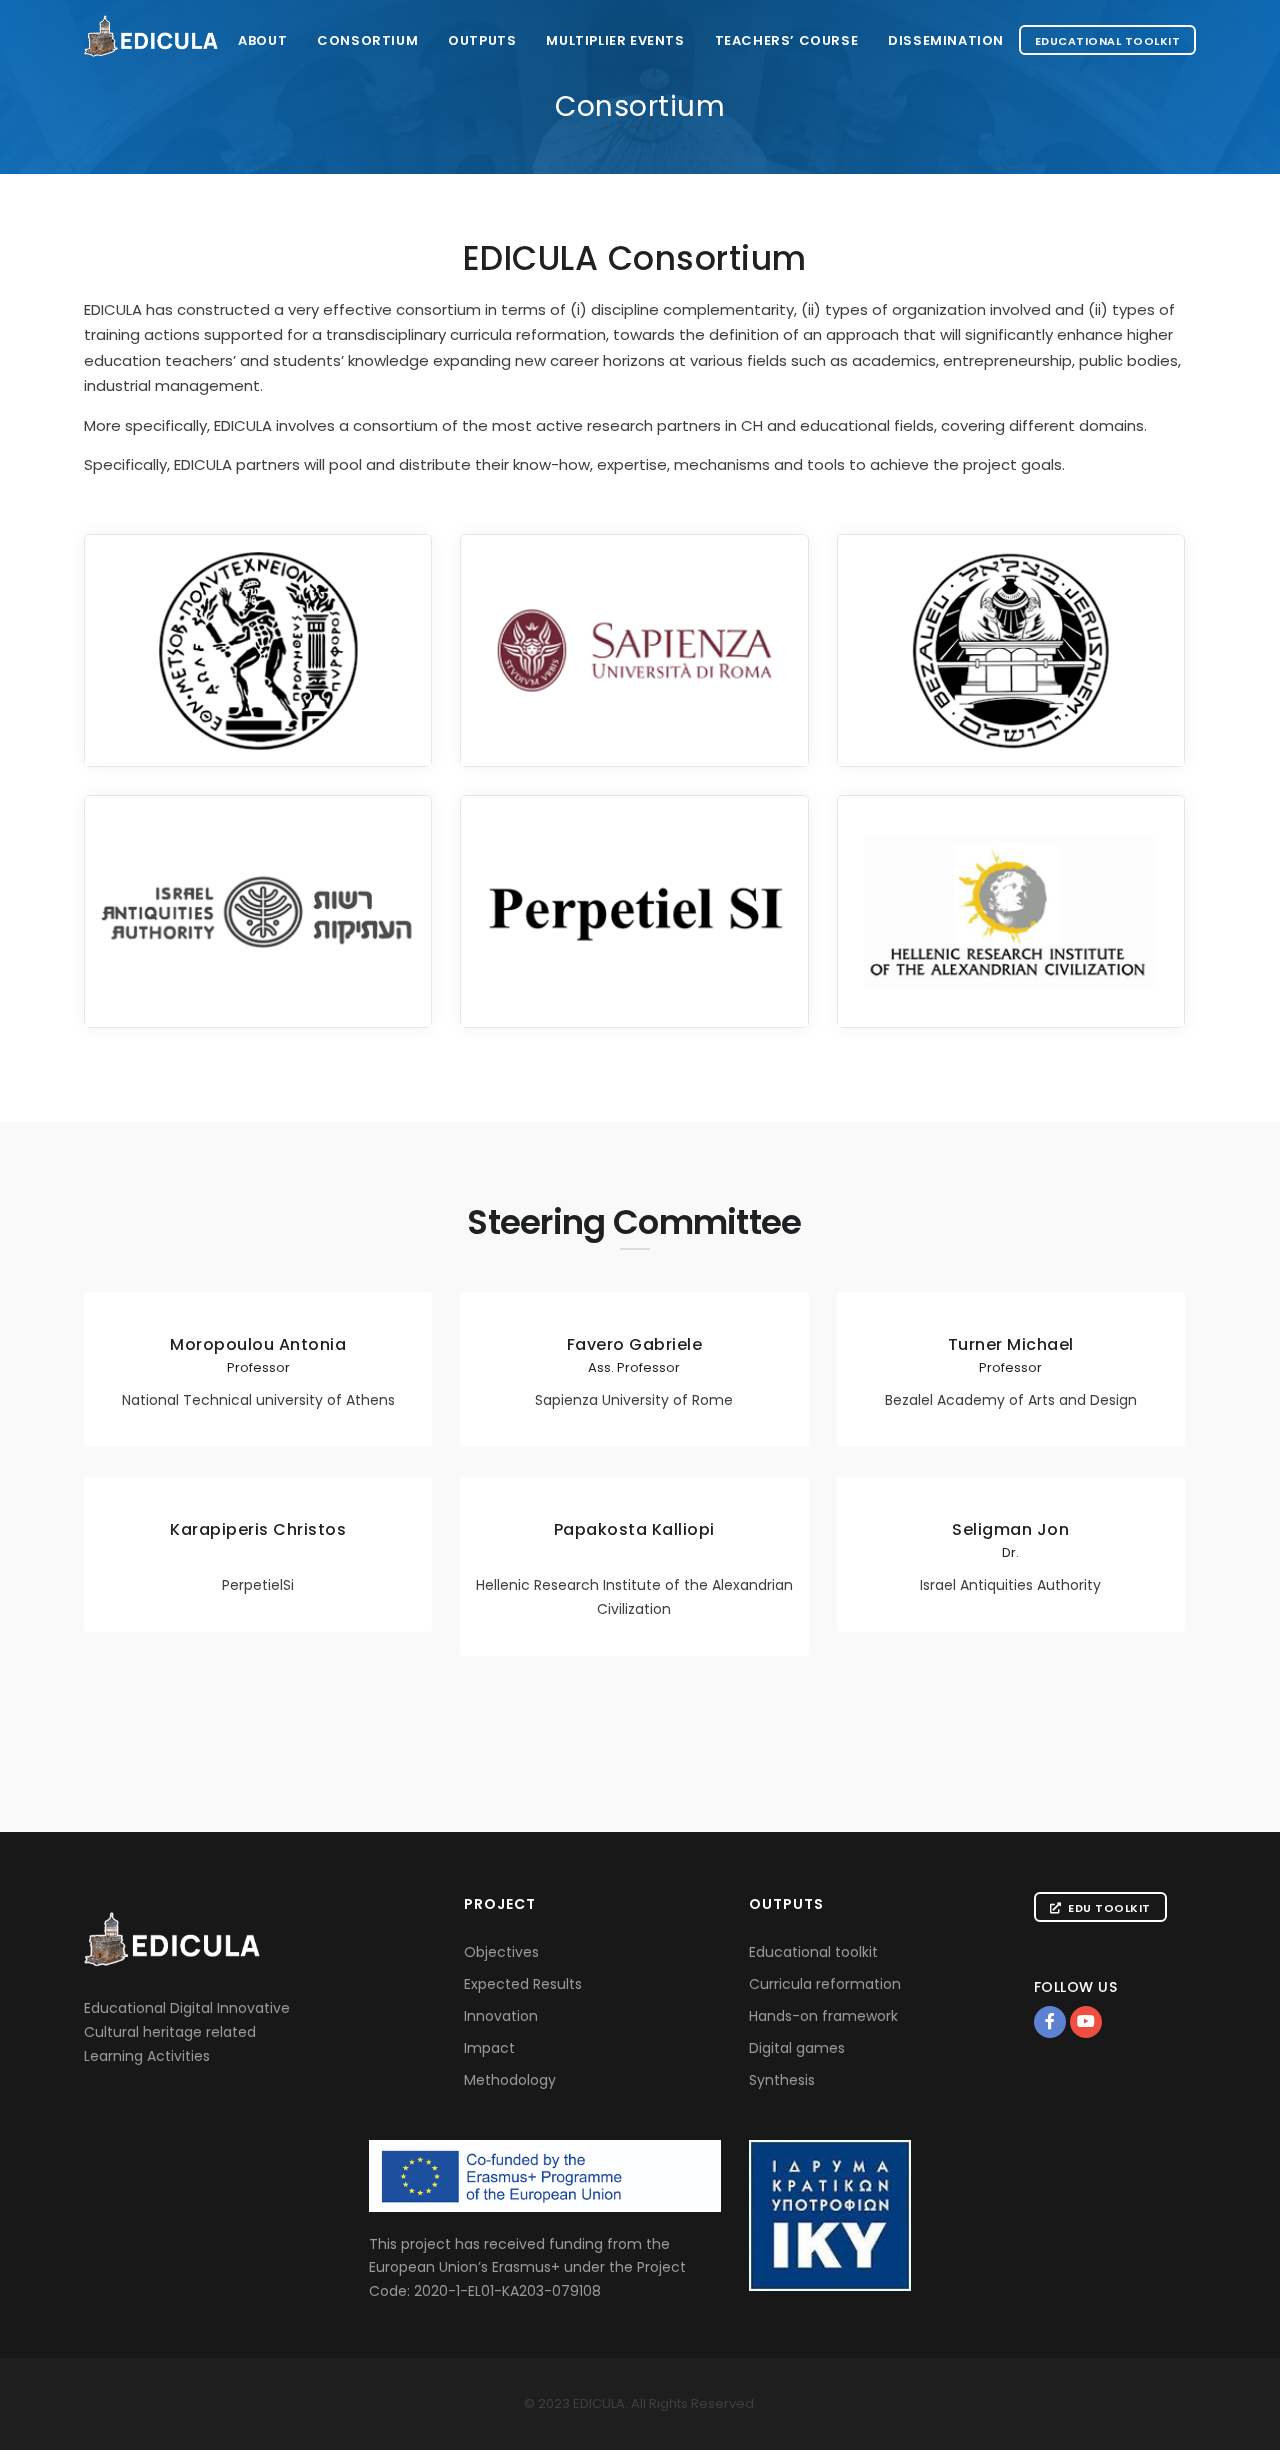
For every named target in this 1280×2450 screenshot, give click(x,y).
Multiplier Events (615, 40)
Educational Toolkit (1108, 41)
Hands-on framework (823, 2016)
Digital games (797, 2048)
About (262, 40)
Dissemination (946, 40)
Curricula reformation (825, 1984)
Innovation (501, 2016)
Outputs (482, 40)
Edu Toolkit (1109, 1908)
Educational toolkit (813, 1952)
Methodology (510, 2080)
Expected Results (523, 1984)
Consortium (367, 40)
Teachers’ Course (787, 40)
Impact (489, 2048)
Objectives (501, 1952)
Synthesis (782, 2080)
